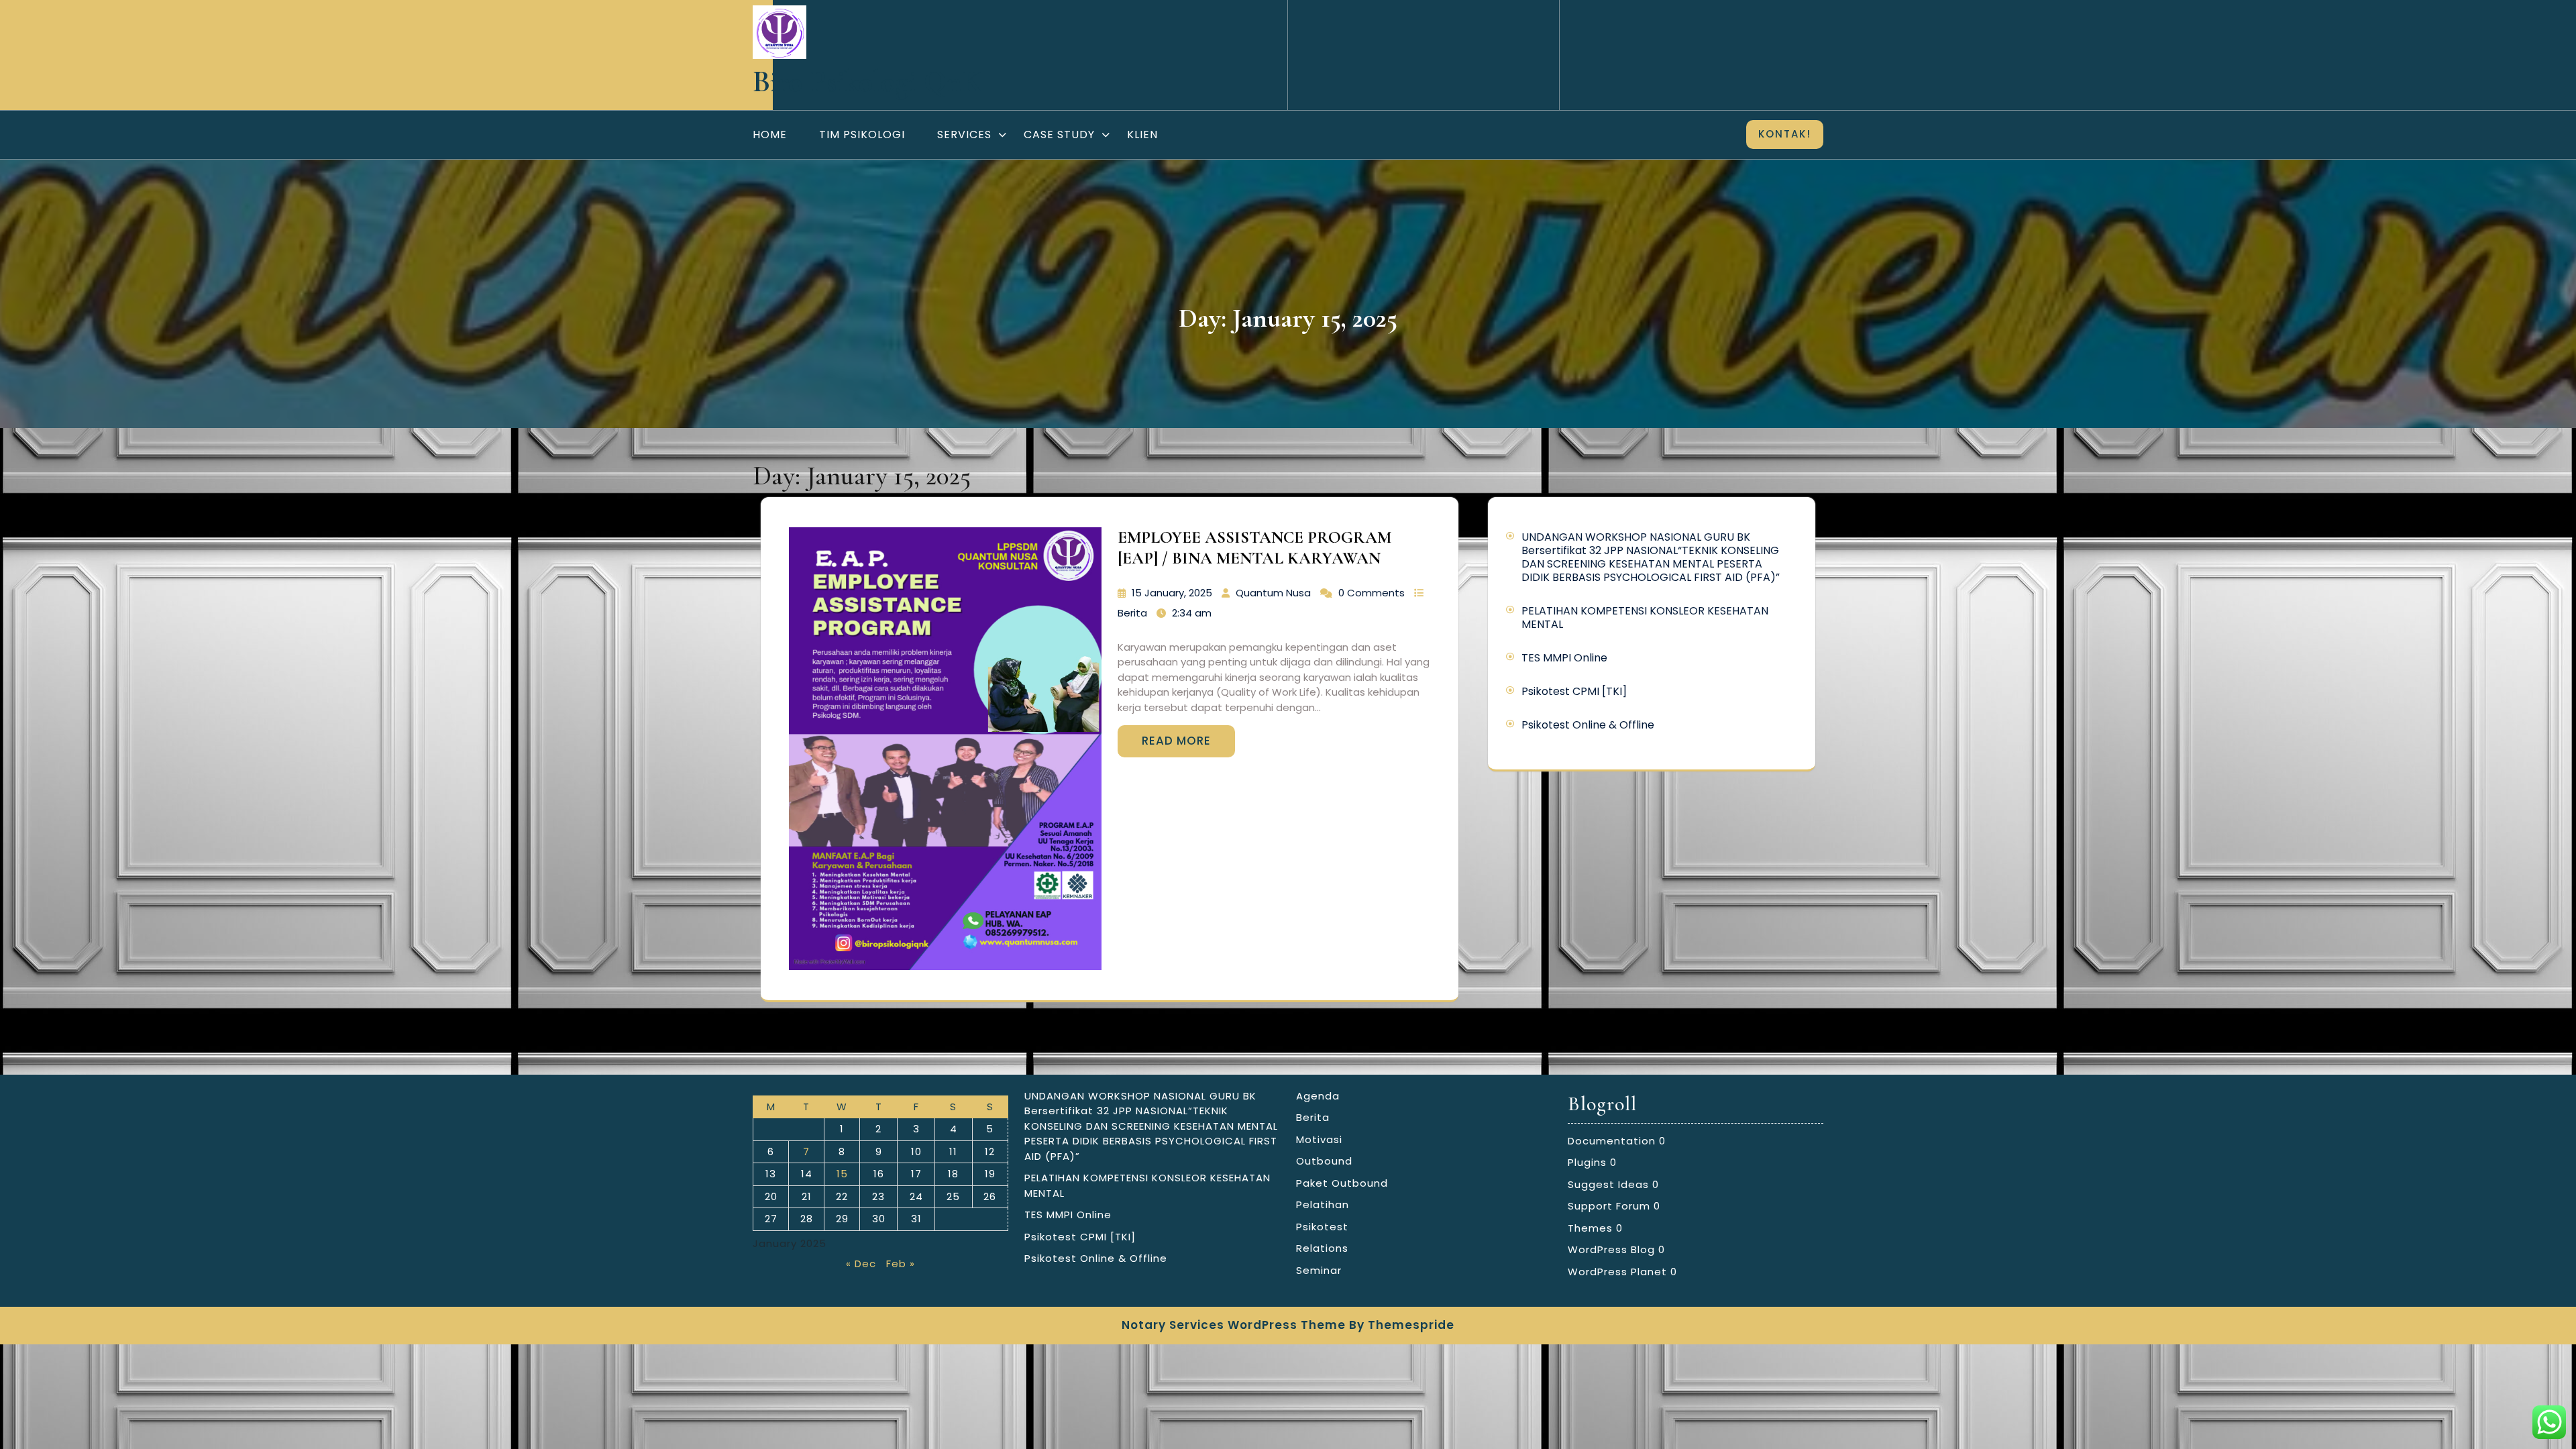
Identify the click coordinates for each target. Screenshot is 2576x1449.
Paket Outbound (1342, 1183)
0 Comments (1372, 593)
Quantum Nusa (1273, 593)
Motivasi (1319, 1139)
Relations (1322, 1248)
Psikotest (1322, 1227)
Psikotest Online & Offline (1588, 725)
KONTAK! (1785, 134)
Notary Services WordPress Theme (1234, 1325)
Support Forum (1609, 1206)
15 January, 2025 (1172, 593)
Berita (1132, 613)
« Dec (861, 1264)
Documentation (1612, 1141)
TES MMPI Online (1564, 658)
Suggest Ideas (1608, 1184)
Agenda (1318, 1096)
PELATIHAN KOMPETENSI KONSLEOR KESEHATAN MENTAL (1645, 618)
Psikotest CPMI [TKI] (1574, 691)
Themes (1590, 1228)
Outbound (1324, 1161)
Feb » (901, 1264)
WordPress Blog (1611, 1249)
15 (842, 1174)
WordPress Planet (1617, 1272)
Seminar (1319, 1270)
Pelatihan (1323, 1204)
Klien (1142, 135)
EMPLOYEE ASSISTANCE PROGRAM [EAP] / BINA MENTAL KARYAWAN (1254, 548)
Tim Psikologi (862, 135)
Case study (1059, 135)
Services (964, 135)
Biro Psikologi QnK (867, 82)
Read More (1176, 741)
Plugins (1587, 1162)
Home (770, 135)
